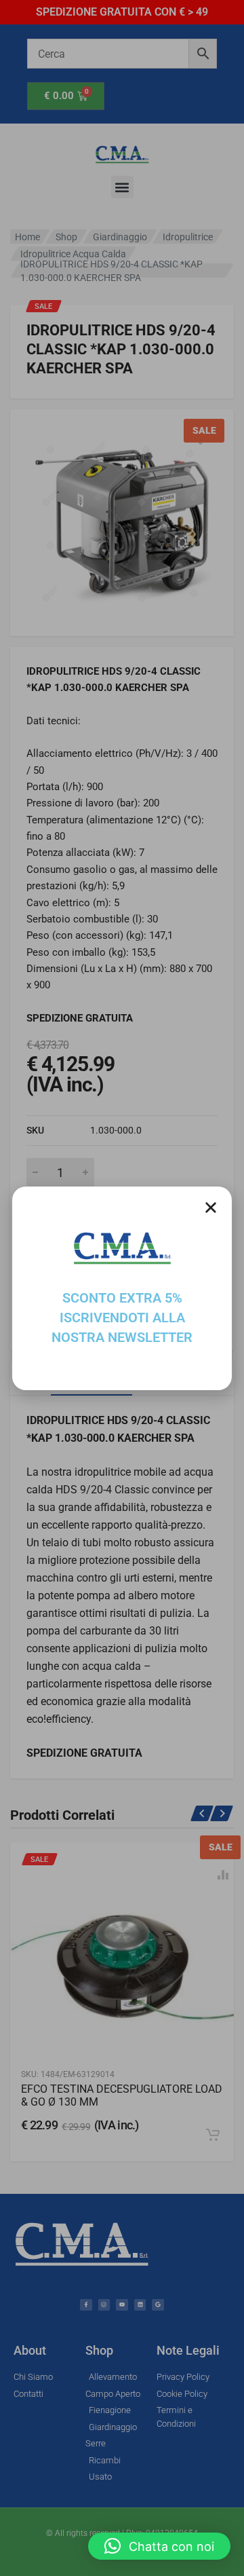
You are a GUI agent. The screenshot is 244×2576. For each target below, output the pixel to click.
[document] (122, 1288)
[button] (159, 2546)
